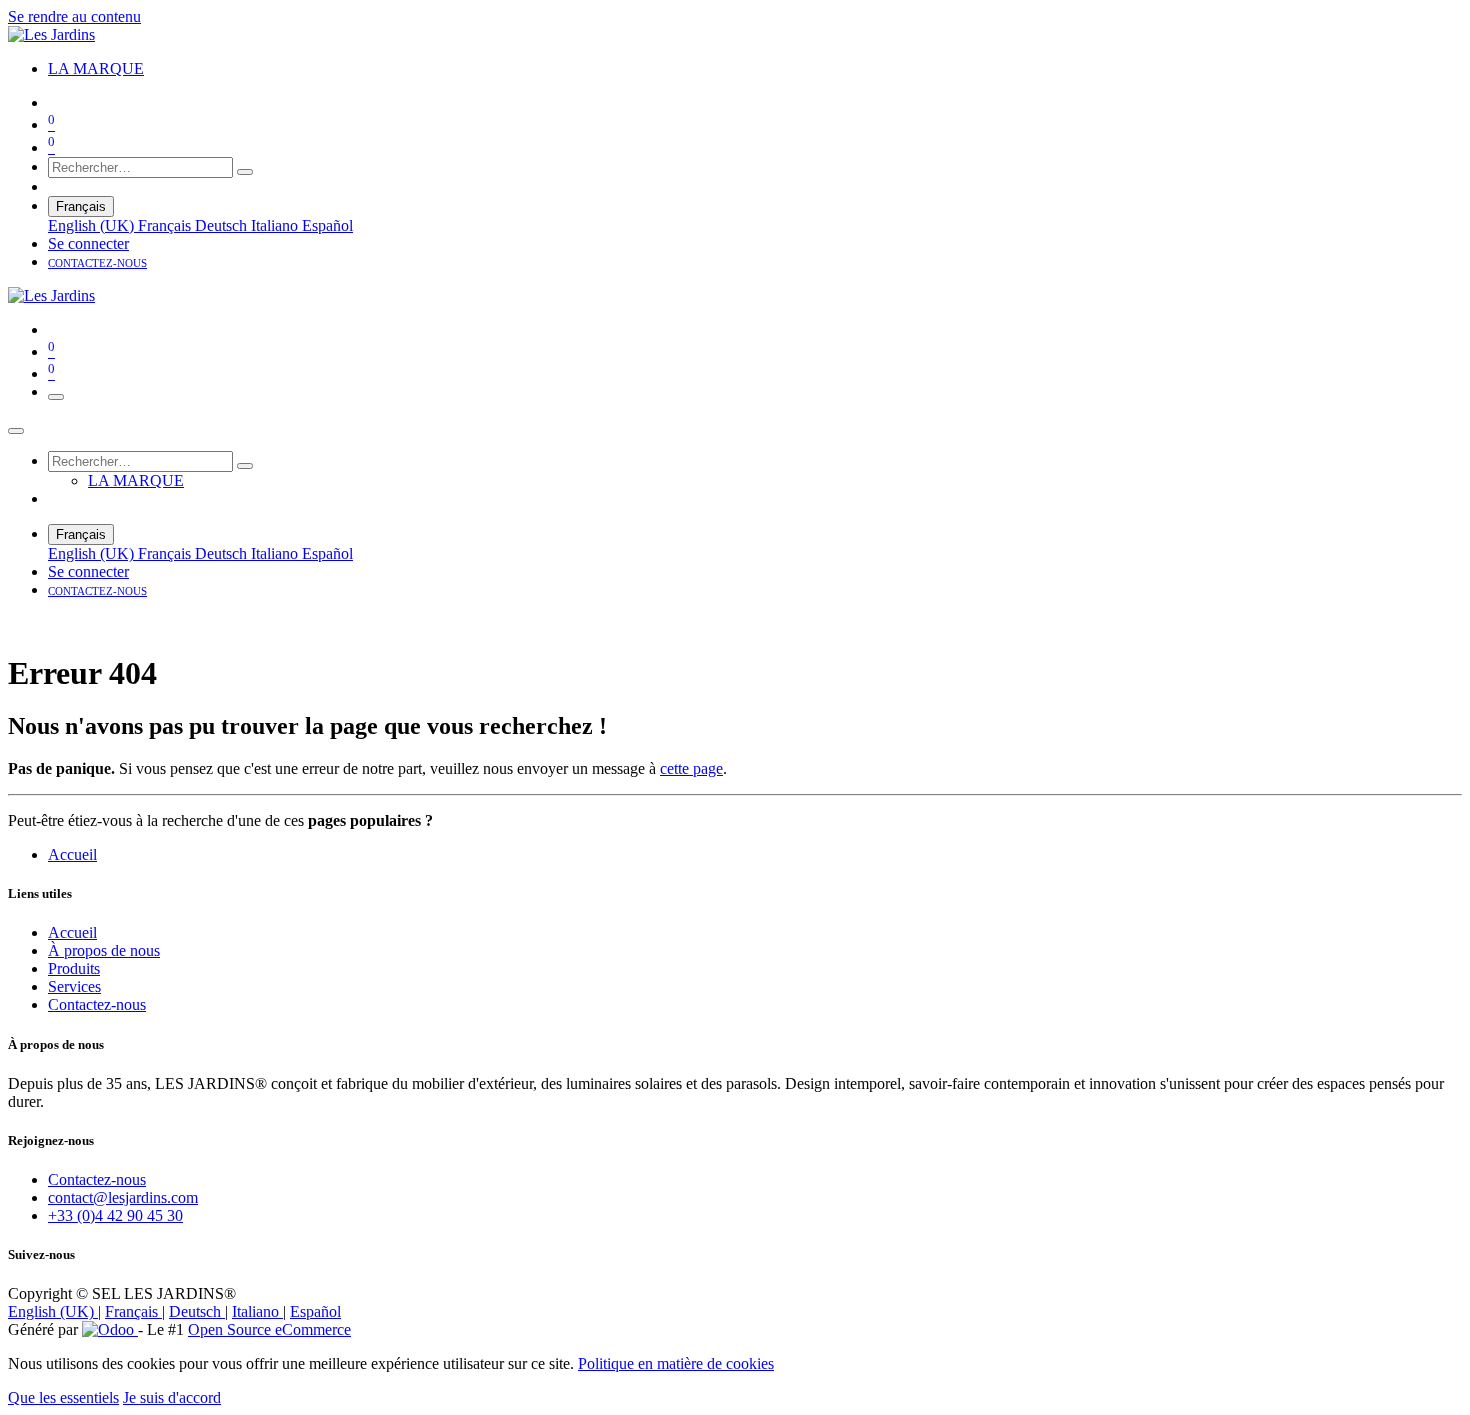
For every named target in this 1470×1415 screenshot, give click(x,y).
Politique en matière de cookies (676, 1363)
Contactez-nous (97, 1004)
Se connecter (88, 243)
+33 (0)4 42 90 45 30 (115, 1215)
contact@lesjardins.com (123, 1197)
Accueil (72, 854)
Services (74, 986)
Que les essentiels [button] (63, 1397)
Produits (74, 968)
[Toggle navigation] (56, 397)
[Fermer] (16, 431)
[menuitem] (96, 68)
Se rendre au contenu (74, 16)
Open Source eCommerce (269, 1329)
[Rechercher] (245, 172)
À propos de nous (104, 950)
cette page (691, 768)
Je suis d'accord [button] (172, 1397)
